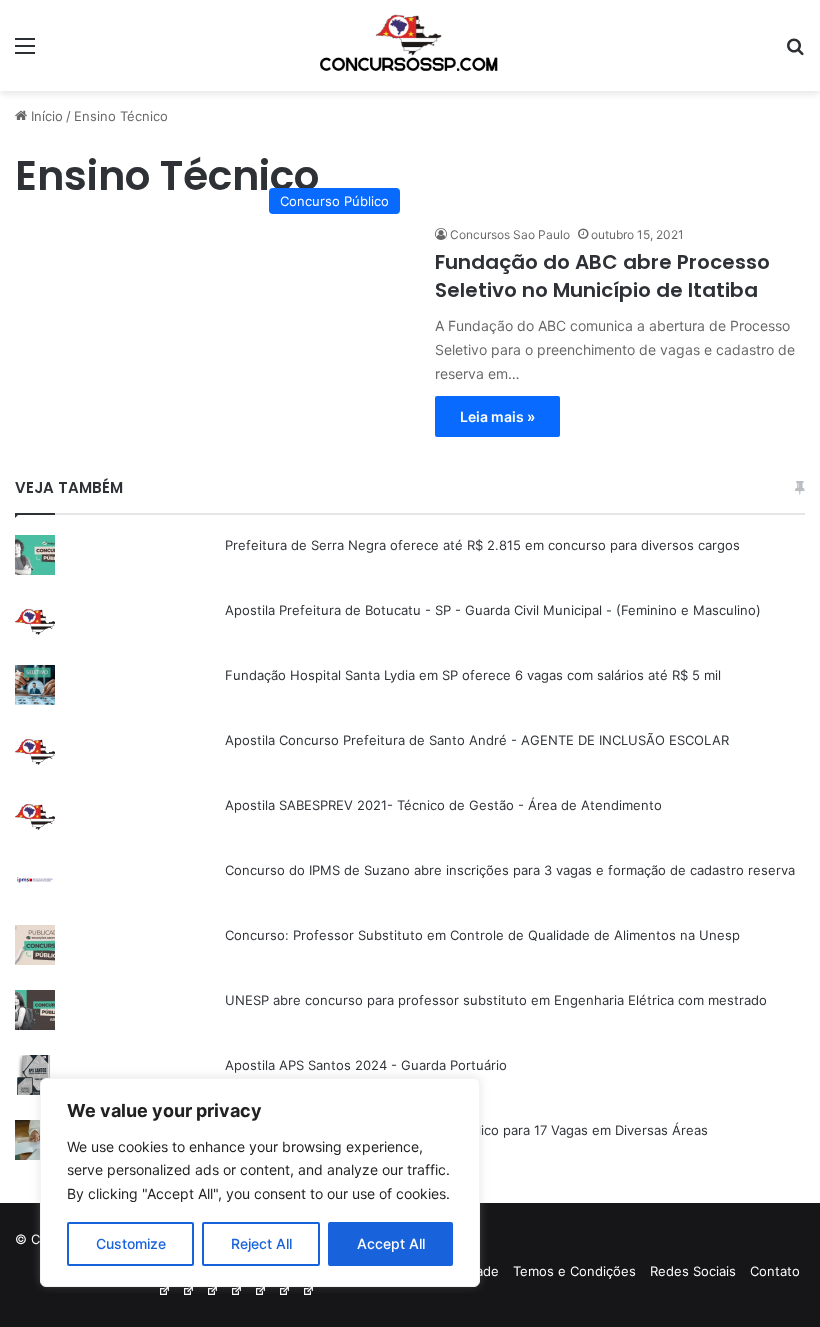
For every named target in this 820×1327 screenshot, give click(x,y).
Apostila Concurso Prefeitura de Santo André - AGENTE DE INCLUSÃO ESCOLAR (477, 740)
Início (45, 116)
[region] (260, 1182)
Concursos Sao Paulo (510, 234)
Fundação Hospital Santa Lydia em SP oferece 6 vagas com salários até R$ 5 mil (473, 675)
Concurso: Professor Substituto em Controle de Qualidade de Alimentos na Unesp (482, 935)
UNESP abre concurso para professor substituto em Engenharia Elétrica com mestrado (496, 1000)
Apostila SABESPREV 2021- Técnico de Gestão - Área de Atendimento (443, 805)
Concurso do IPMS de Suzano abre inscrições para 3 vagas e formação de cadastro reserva (510, 870)
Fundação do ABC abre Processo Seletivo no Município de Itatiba (602, 276)
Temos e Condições (574, 1271)
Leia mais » (497, 416)
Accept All (391, 1243)
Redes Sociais (693, 1271)
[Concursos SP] (410, 45)
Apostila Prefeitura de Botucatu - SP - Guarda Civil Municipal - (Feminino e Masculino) (493, 610)
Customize (131, 1243)
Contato (775, 1271)
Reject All (261, 1243)
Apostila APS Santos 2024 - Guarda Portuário (366, 1065)
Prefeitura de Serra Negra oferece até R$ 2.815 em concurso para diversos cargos (482, 545)
